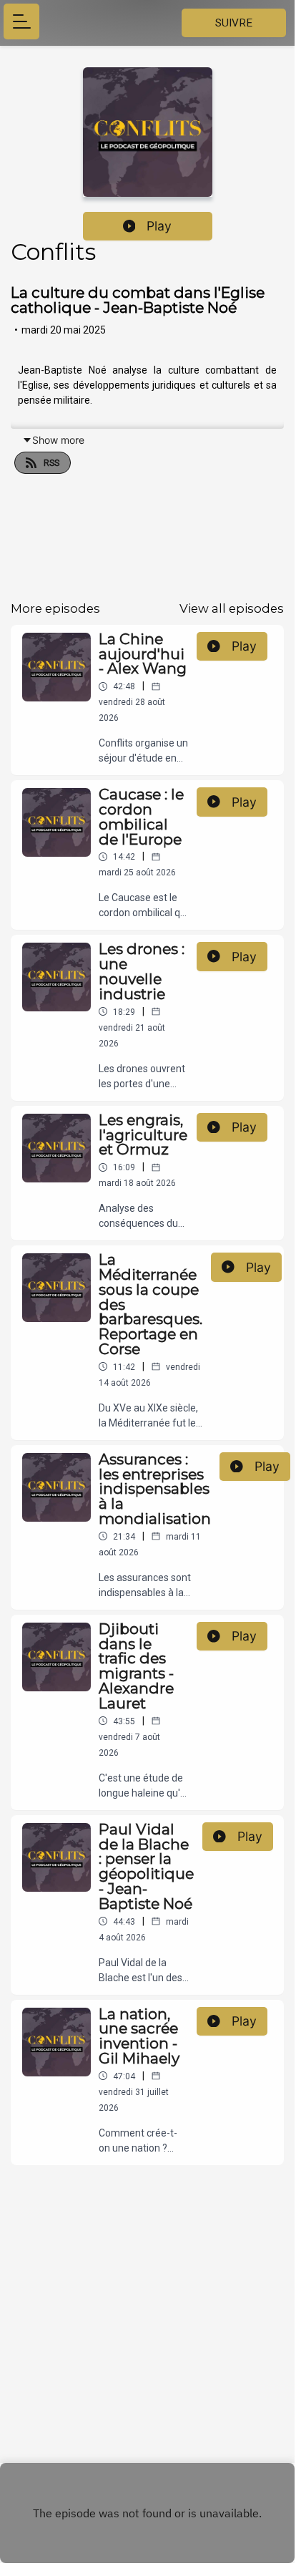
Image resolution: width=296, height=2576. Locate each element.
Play (159, 226)
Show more (58, 440)
